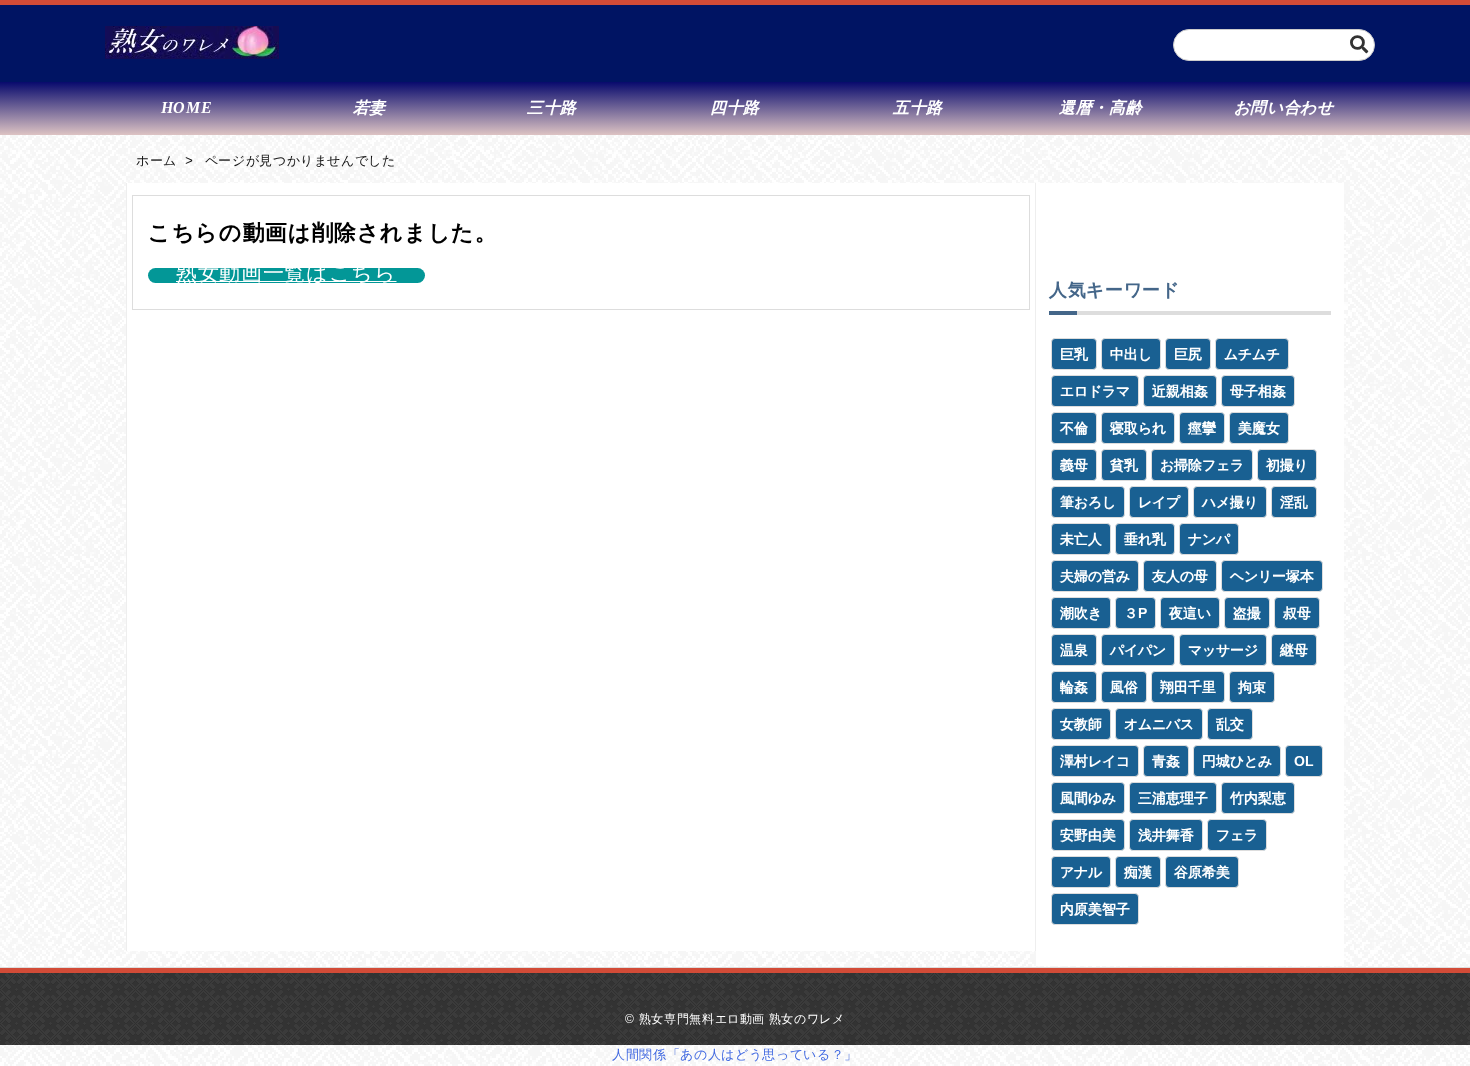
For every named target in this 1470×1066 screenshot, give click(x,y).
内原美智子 (1095, 909)
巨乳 (1074, 354)
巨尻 (1188, 354)
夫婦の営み (1095, 576)
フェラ (1237, 835)
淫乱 (1294, 502)
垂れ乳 (1145, 539)
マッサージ (1223, 650)
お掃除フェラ (1202, 465)
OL (1304, 761)
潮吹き (1081, 613)
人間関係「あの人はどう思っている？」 (735, 1054)
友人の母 (1180, 576)
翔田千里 (1188, 687)
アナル (1081, 872)
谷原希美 (1202, 872)
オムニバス (1159, 724)
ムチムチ (1252, 354)
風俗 (1124, 687)
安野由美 (1088, 835)
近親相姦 (1180, 391)
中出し (1131, 354)
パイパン (1138, 650)
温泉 (1074, 650)
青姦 (1166, 761)
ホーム (156, 160)
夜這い (1190, 613)
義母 (1074, 465)
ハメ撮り (1230, 502)
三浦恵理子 (1173, 798)
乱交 (1230, 724)
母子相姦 (1258, 391)
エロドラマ (1095, 391)
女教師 (1081, 724)
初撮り (1287, 465)
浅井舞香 (1166, 835)
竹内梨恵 (1258, 798)
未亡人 (1081, 539)
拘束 (1252, 687)
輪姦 (1074, 687)
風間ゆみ (1088, 798)
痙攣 (1202, 428)
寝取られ (1138, 428)
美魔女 (1259, 428)
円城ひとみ (1237, 761)
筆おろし (1088, 502)
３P (1135, 613)
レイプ (1159, 502)
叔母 (1297, 613)
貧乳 (1124, 465)
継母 (1294, 650)
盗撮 (1247, 613)
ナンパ (1209, 539)
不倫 (1074, 428)
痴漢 (1138, 872)
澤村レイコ (1095, 761)
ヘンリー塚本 (1272, 576)
